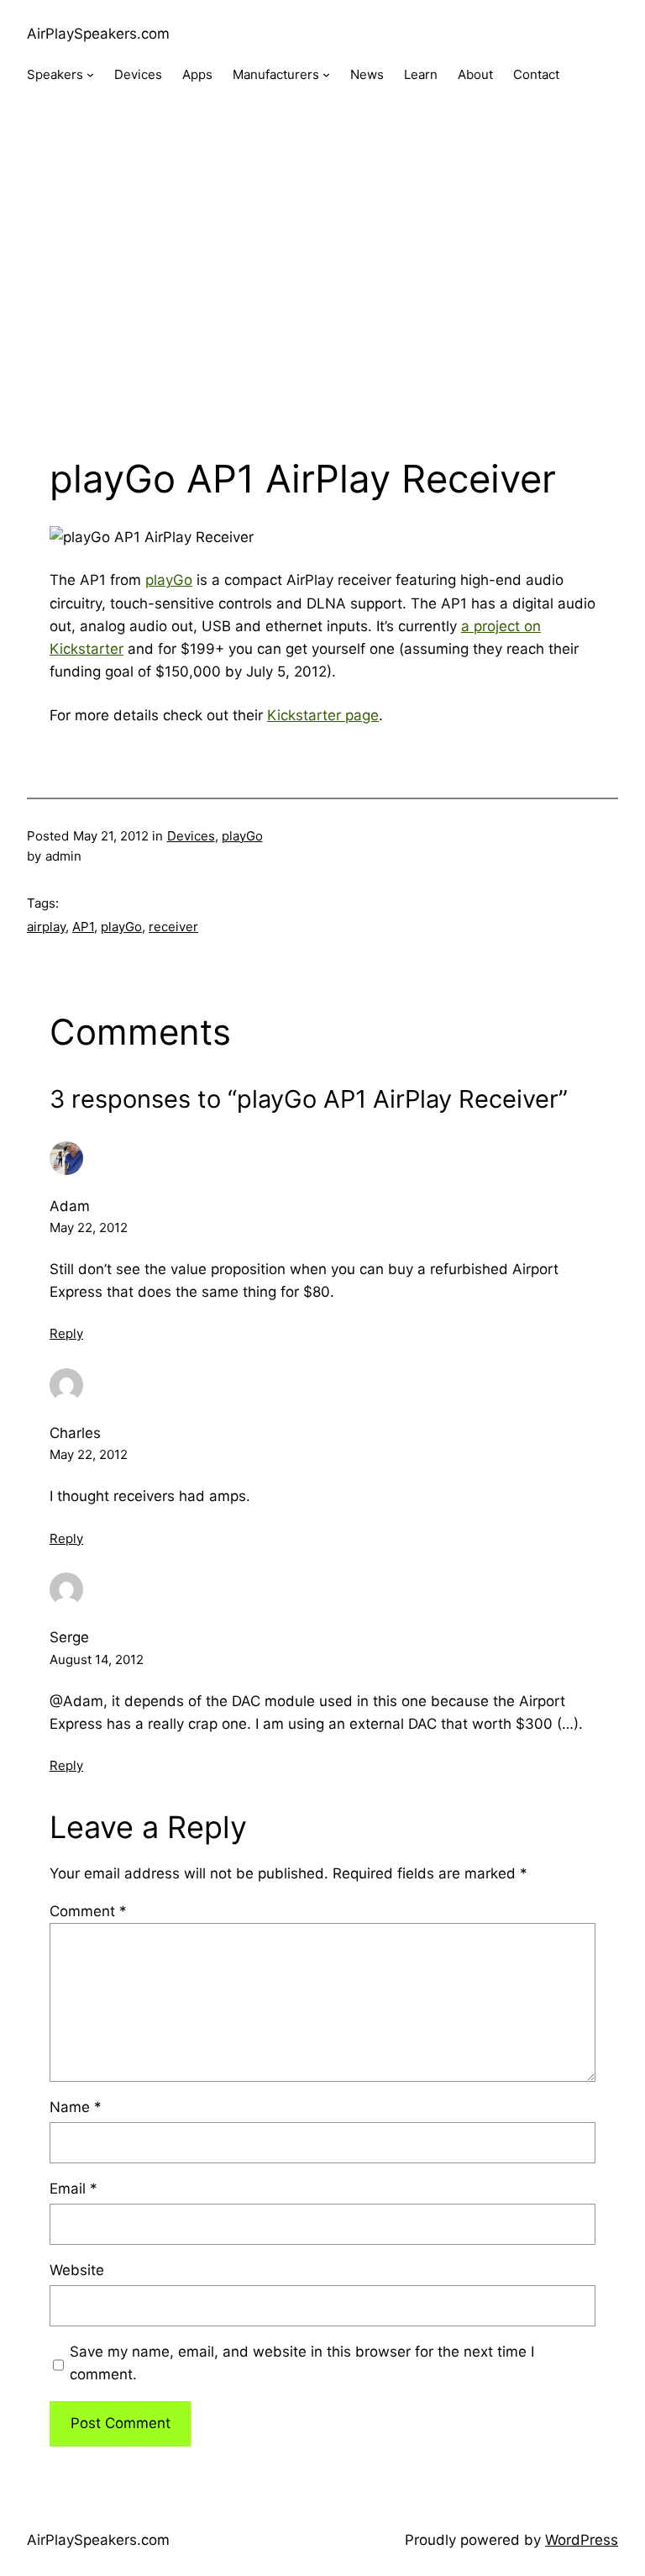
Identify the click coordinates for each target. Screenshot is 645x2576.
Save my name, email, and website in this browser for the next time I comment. (302, 2363)
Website (77, 2270)
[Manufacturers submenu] (326, 74)
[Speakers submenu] (90, 74)
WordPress (582, 2540)
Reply (66, 1333)
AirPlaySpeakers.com (98, 34)
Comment (88, 1911)
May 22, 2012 (89, 1227)
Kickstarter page (323, 715)
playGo (169, 580)
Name (76, 2107)
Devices (191, 836)
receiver (173, 927)
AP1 (83, 927)
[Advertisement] (322, 287)
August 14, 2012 (97, 1659)
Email (73, 2189)
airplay (46, 927)
